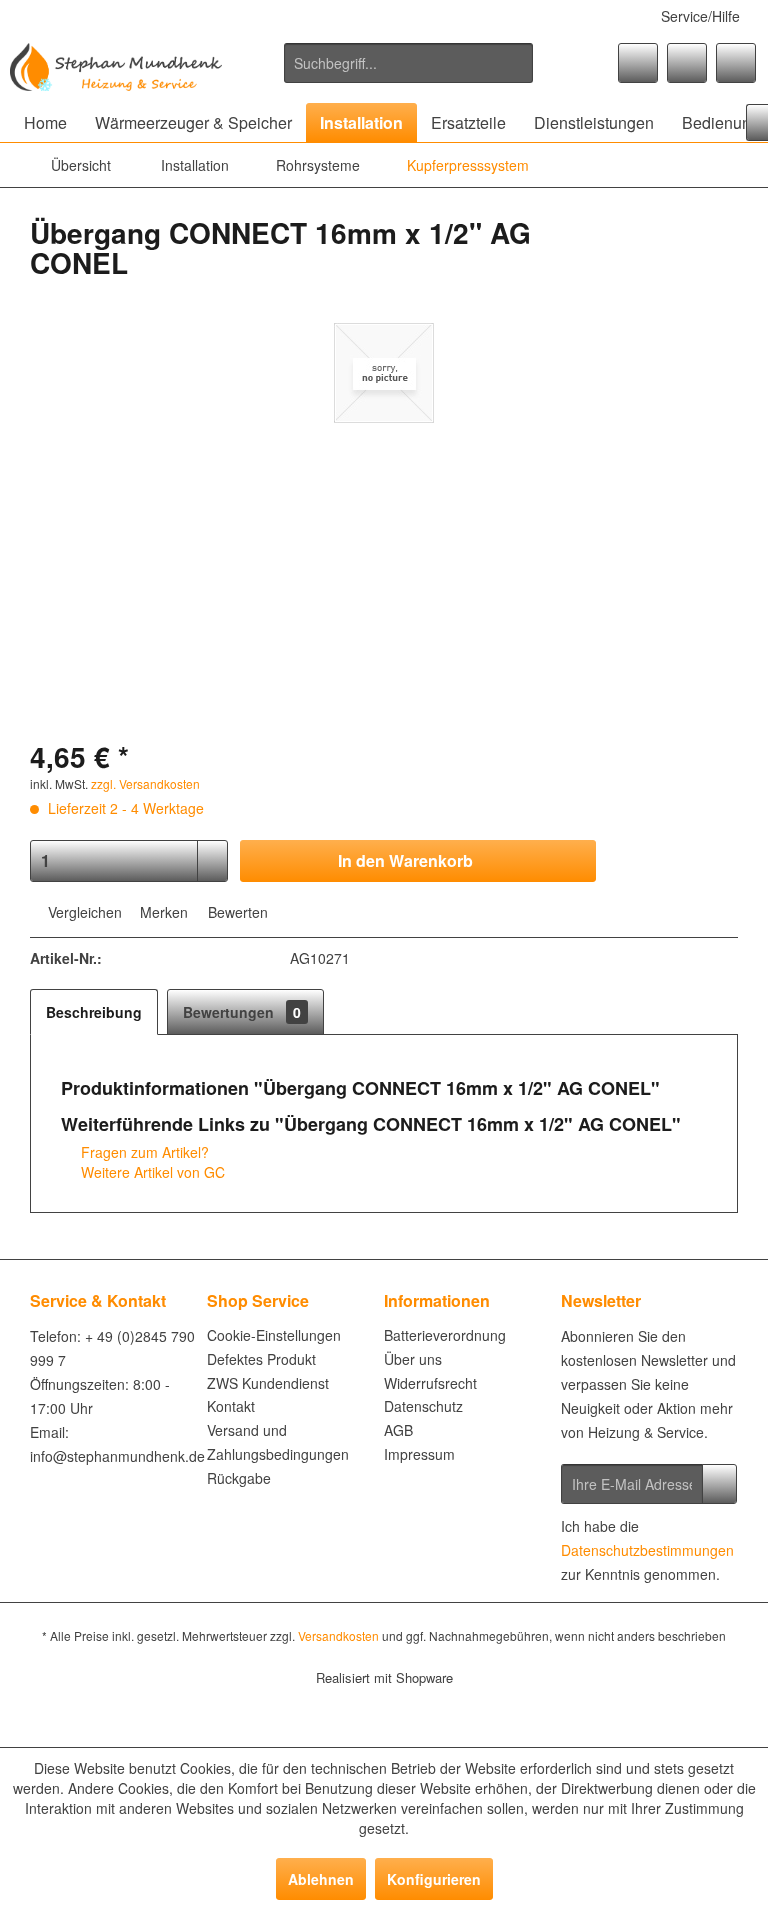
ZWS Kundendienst (268, 1383)
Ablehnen (321, 1879)
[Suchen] (514, 63)
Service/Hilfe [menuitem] (700, 16)
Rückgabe (239, 1478)
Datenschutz (423, 1406)
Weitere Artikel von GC (151, 1172)
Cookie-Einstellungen (274, 1335)
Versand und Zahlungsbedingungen (278, 1442)
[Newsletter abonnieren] (719, 1484)
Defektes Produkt (261, 1359)
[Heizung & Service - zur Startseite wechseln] (116, 68)
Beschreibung (94, 1012)
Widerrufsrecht (430, 1383)
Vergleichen (83, 912)
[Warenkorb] (736, 63)
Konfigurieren (434, 1879)
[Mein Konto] (687, 63)
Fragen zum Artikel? (143, 1152)
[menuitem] (409, 63)
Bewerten (236, 912)
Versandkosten (338, 1635)
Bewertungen (242, 1012)
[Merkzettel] (638, 63)
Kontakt (231, 1406)
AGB (398, 1430)
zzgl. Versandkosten (145, 783)
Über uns (413, 1359)
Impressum (419, 1454)
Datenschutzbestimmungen (647, 1550)
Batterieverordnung (445, 1335)
